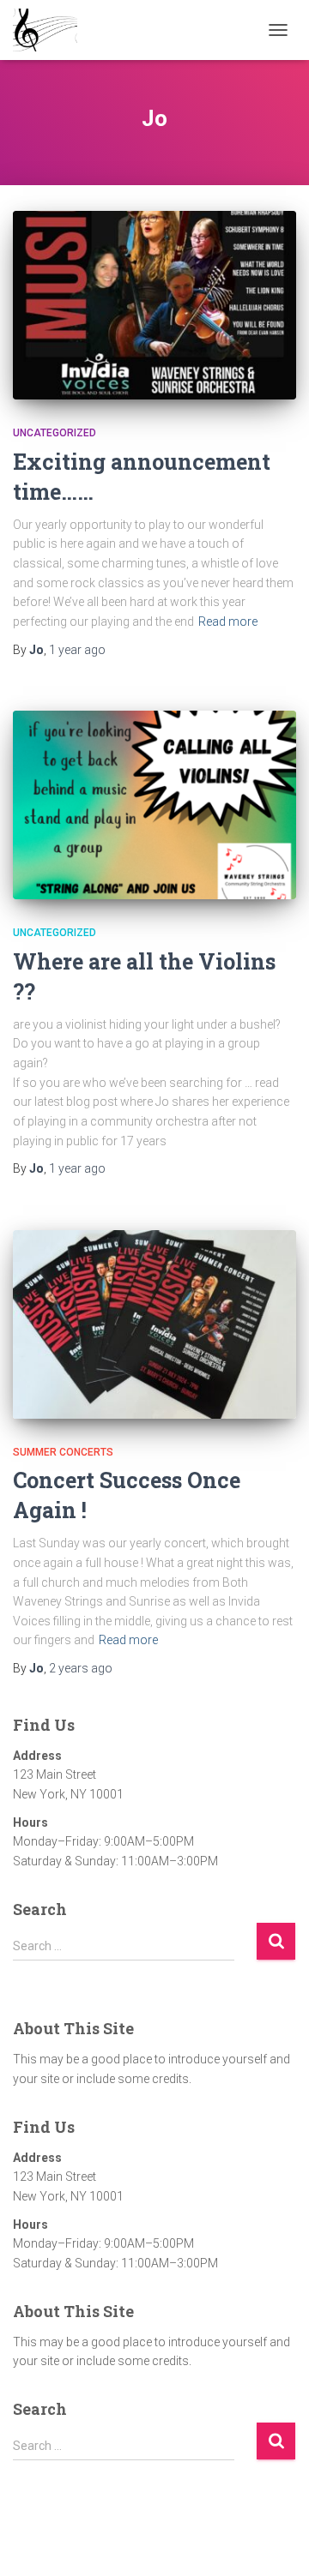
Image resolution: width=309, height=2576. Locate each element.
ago (77, 650)
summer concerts (63, 1452)
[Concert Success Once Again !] (154, 1324)
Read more (228, 621)
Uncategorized (55, 433)
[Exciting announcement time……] (154, 305)
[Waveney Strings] (51, 30)
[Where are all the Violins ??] (154, 805)
